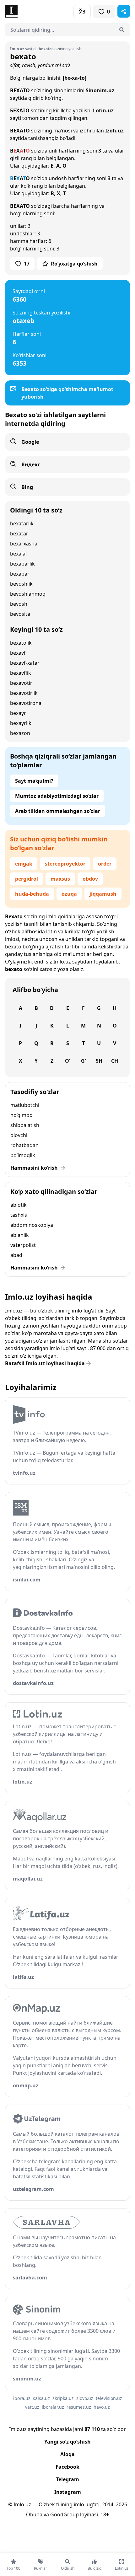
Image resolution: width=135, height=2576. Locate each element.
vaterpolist (23, 1245)
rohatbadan (24, 1145)
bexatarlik (22, 523)
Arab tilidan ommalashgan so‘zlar (58, 811)
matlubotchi (25, 1105)
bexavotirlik (24, 693)
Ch (115, 1061)
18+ (105, 2514)
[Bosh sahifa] (36, 11)
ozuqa (69, 894)
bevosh (19, 604)
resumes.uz (79, 2407)
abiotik (19, 1205)
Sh (99, 1061)
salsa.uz (41, 2398)
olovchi (19, 1135)
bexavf (18, 653)
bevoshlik (21, 584)
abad (16, 1255)
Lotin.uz (103, 110)
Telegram (67, 2479)
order (105, 864)
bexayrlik (21, 723)
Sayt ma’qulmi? (34, 781)
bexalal (18, 554)
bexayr (18, 713)
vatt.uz (32, 2407)
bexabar (20, 574)
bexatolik (21, 643)
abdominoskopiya (32, 1225)
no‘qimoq (22, 1115)
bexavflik (21, 673)
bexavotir (21, 683)
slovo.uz (85, 2398)
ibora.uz (22, 2398)
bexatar (19, 534)
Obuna (34, 2514)
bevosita (20, 614)
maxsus (60, 879)
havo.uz (102, 2407)
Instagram (68, 2492)
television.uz (109, 2398)
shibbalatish (25, 1125)
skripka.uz (63, 2398)
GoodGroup (65, 2514)
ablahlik (20, 1235)
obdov (90, 879)
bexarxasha (24, 544)
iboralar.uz (53, 2407)
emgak (24, 864)
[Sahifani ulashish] (124, 11)
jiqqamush (103, 894)
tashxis (19, 1215)
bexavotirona (26, 703)
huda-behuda (32, 894)
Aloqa (67, 2454)
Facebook (67, 2467)
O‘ (67, 1061)
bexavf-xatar (25, 663)
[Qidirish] (122, 30)
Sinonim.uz (100, 90)
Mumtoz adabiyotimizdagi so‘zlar (57, 796)
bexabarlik (22, 564)
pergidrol (27, 879)
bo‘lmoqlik (23, 1155)
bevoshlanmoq (28, 594)
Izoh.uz (114, 131)
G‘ (83, 1061)
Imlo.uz (62, 962)
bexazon (20, 733)
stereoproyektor (65, 864)
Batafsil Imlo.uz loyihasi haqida (45, 1363)
